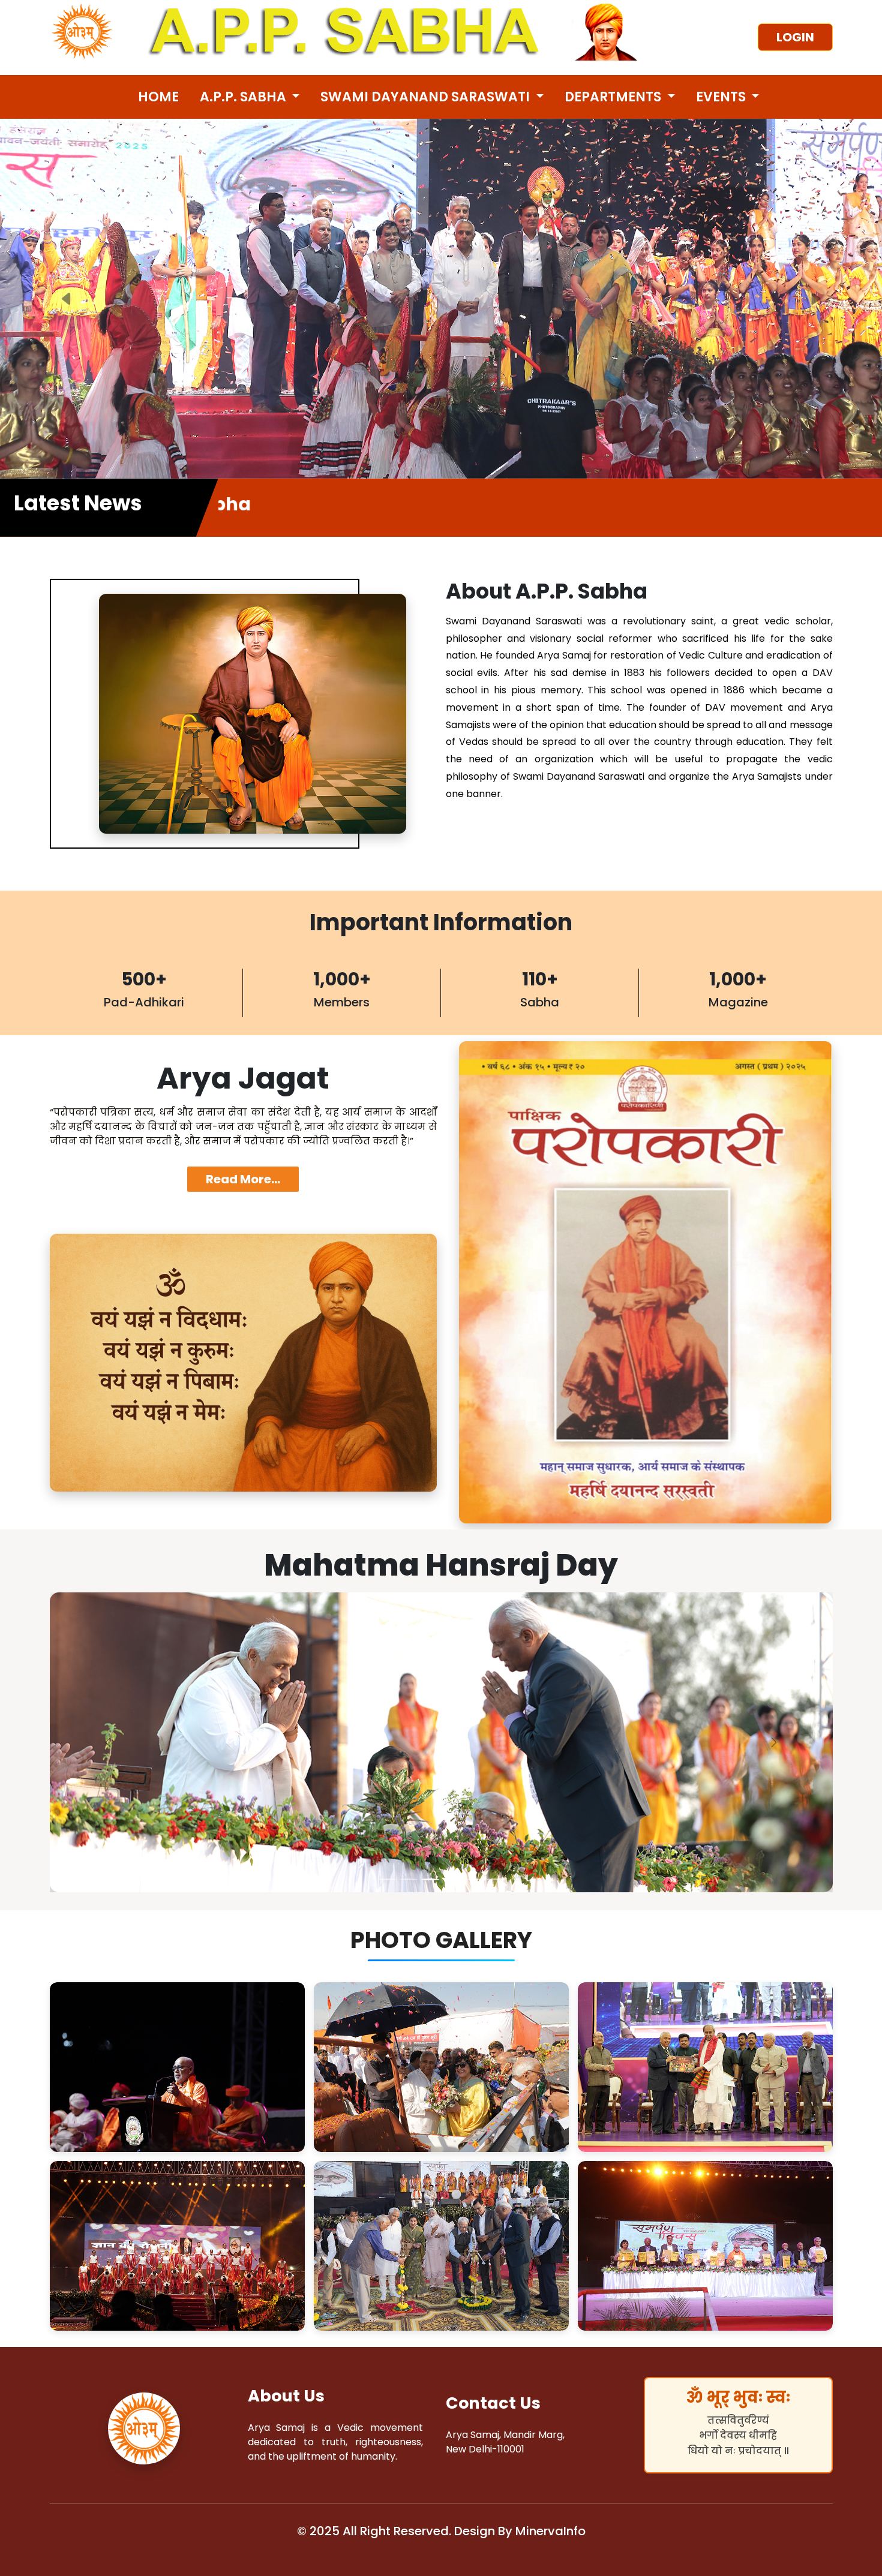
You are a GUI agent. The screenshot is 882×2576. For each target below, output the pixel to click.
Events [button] (722, 97)
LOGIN (795, 37)
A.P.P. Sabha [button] (244, 97)
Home (158, 97)
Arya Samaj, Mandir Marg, (505, 2435)
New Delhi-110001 (485, 2449)
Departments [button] (614, 97)
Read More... (243, 1179)
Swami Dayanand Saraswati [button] (427, 97)
